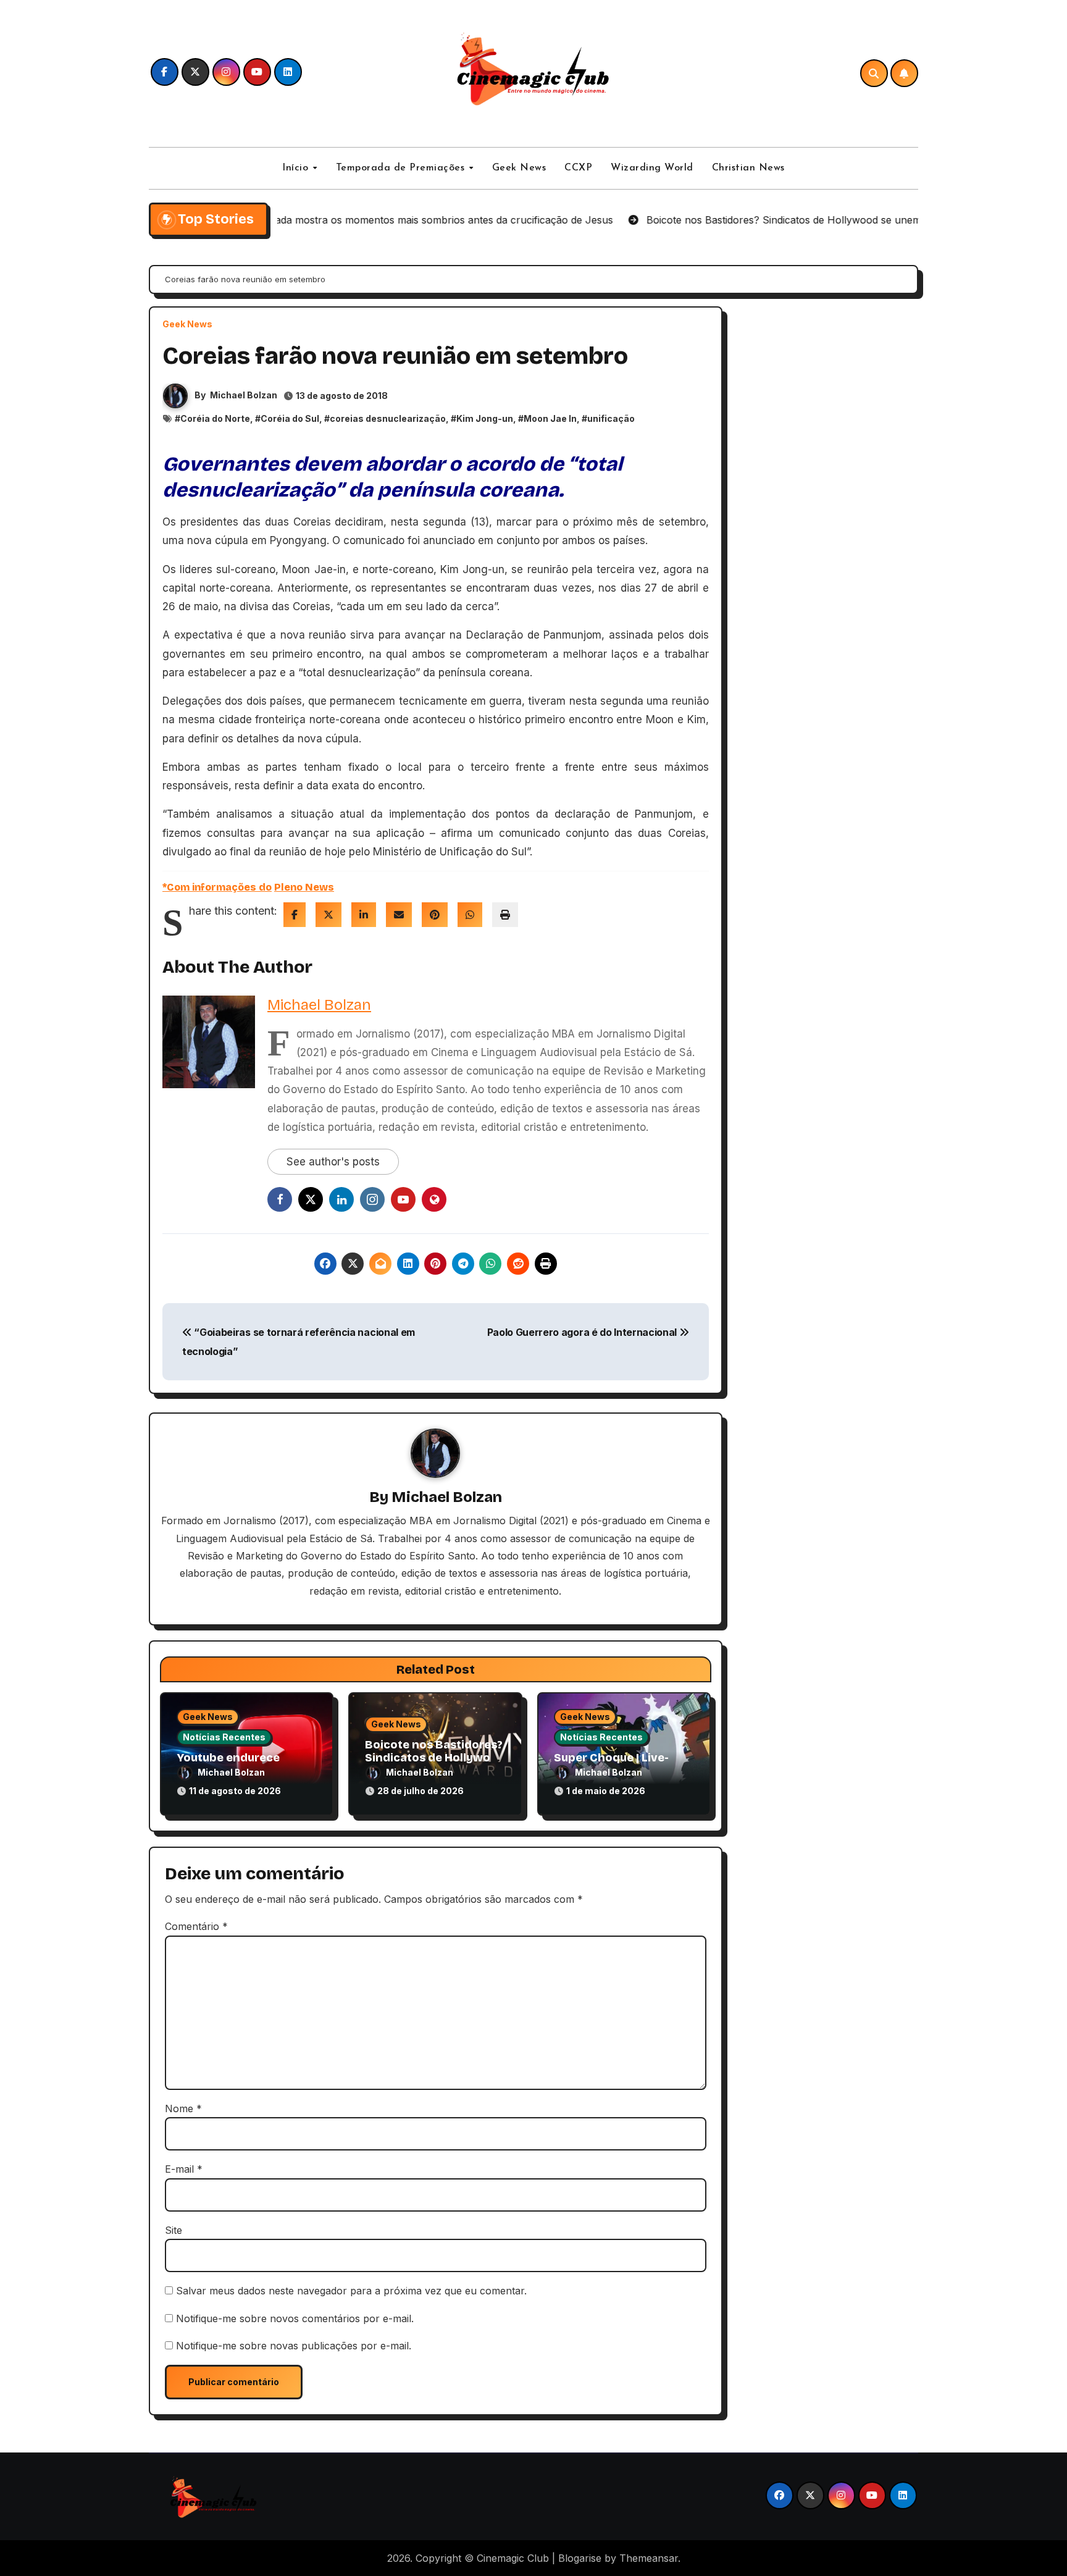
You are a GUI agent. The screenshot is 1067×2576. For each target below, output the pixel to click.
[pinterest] (435, 915)
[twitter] (328, 915)
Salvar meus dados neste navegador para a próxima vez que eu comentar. (351, 2291)
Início (297, 168)
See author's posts (333, 1162)
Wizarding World (652, 168)
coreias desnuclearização (388, 418)
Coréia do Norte (215, 418)
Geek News (519, 168)
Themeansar (649, 2558)
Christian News (748, 168)
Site (174, 2230)
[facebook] (295, 915)
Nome (183, 2108)
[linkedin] (364, 915)
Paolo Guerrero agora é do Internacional (583, 1332)
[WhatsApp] (470, 915)
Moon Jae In (550, 418)
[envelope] (399, 915)
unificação (611, 418)
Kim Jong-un (485, 418)
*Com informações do (217, 887)
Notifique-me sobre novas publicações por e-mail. (294, 2346)
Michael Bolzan (244, 395)
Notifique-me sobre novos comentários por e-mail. (295, 2318)
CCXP (578, 168)
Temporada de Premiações (402, 168)
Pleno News (304, 887)
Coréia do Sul (290, 418)
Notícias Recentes (224, 1737)
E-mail (184, 2169)
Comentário (196, 1926)
